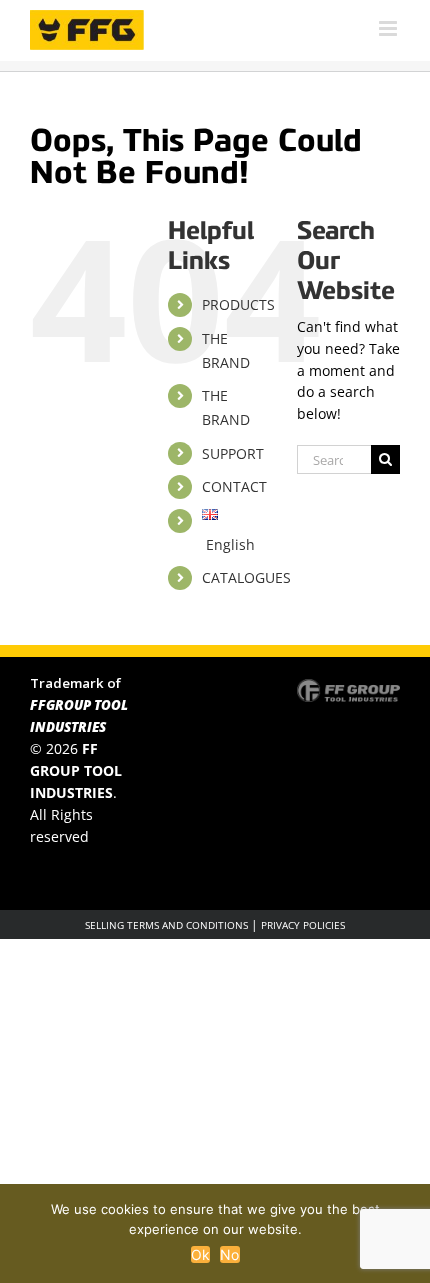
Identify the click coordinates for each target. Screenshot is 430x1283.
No (230, 1254)
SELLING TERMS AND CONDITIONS (166, 925)
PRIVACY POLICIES (303, 925)
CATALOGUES (246, 577)
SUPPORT (233, 453)
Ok (201, 1254)
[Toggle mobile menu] (389, 28)
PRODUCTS (238, 304)
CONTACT (234, 486)
